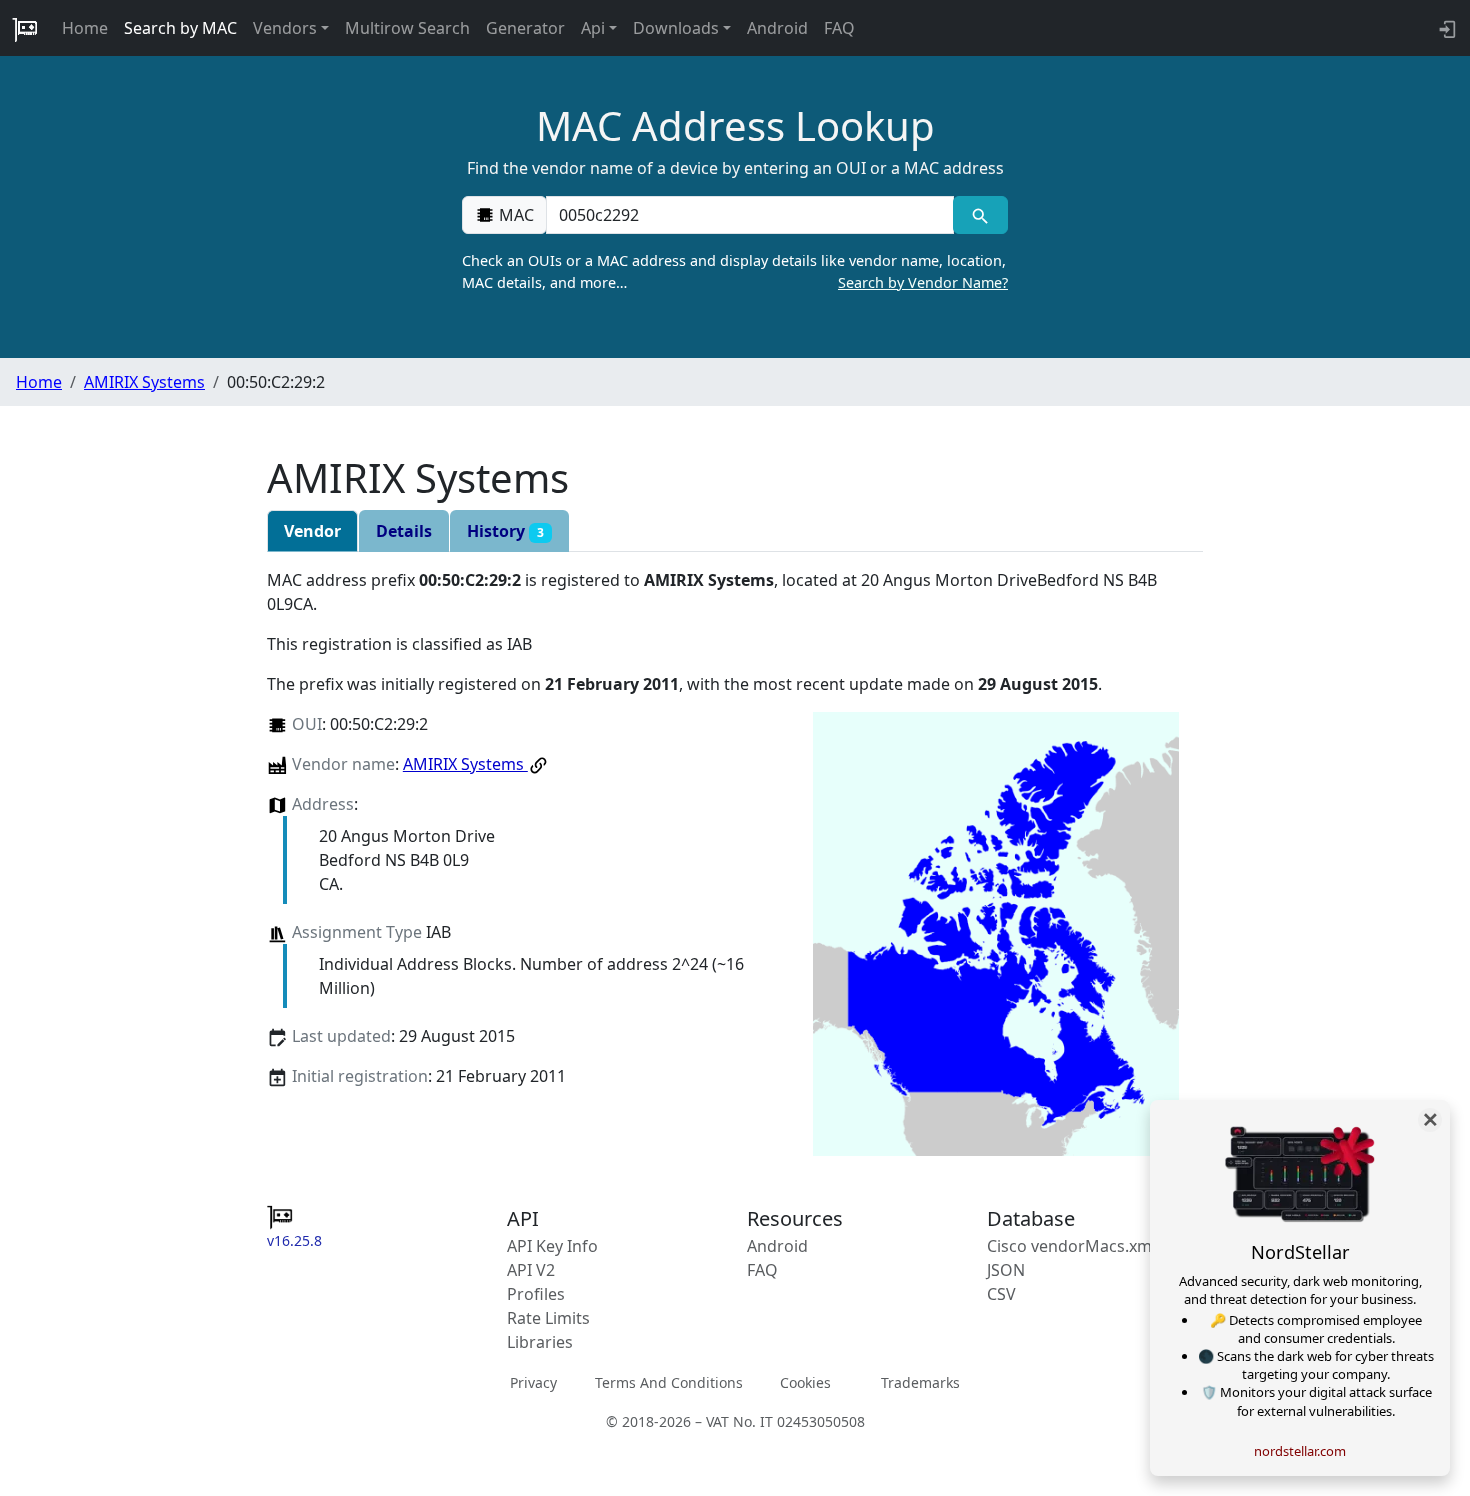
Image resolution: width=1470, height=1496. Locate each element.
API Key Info (552, 1246)
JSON (1006, 1270)
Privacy (533, 1382)
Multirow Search (407, 28)
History (505, 531)
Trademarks (920, 1382)
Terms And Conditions (669, 1382)
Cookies (805, 1382)
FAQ (839, 28)
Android (777, 28)
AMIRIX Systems (144, 382)
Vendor (312, 531)
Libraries (540, 1342)
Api (593, 28)
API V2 (531, 1270)
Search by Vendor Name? (923, 282)
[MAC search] (980, 215)
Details (404, 531)
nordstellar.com (1300, 1451)
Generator (525, 28)
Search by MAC (180, 28)
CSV (1001, 1294)
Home (85, 28)
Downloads (676, 28)
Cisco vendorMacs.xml (1071, 1246)
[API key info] (1445, 28)
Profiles (536, 1294)
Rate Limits (548, 1318)
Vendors (285, 28)
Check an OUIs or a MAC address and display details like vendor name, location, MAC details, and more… (735, 271)
